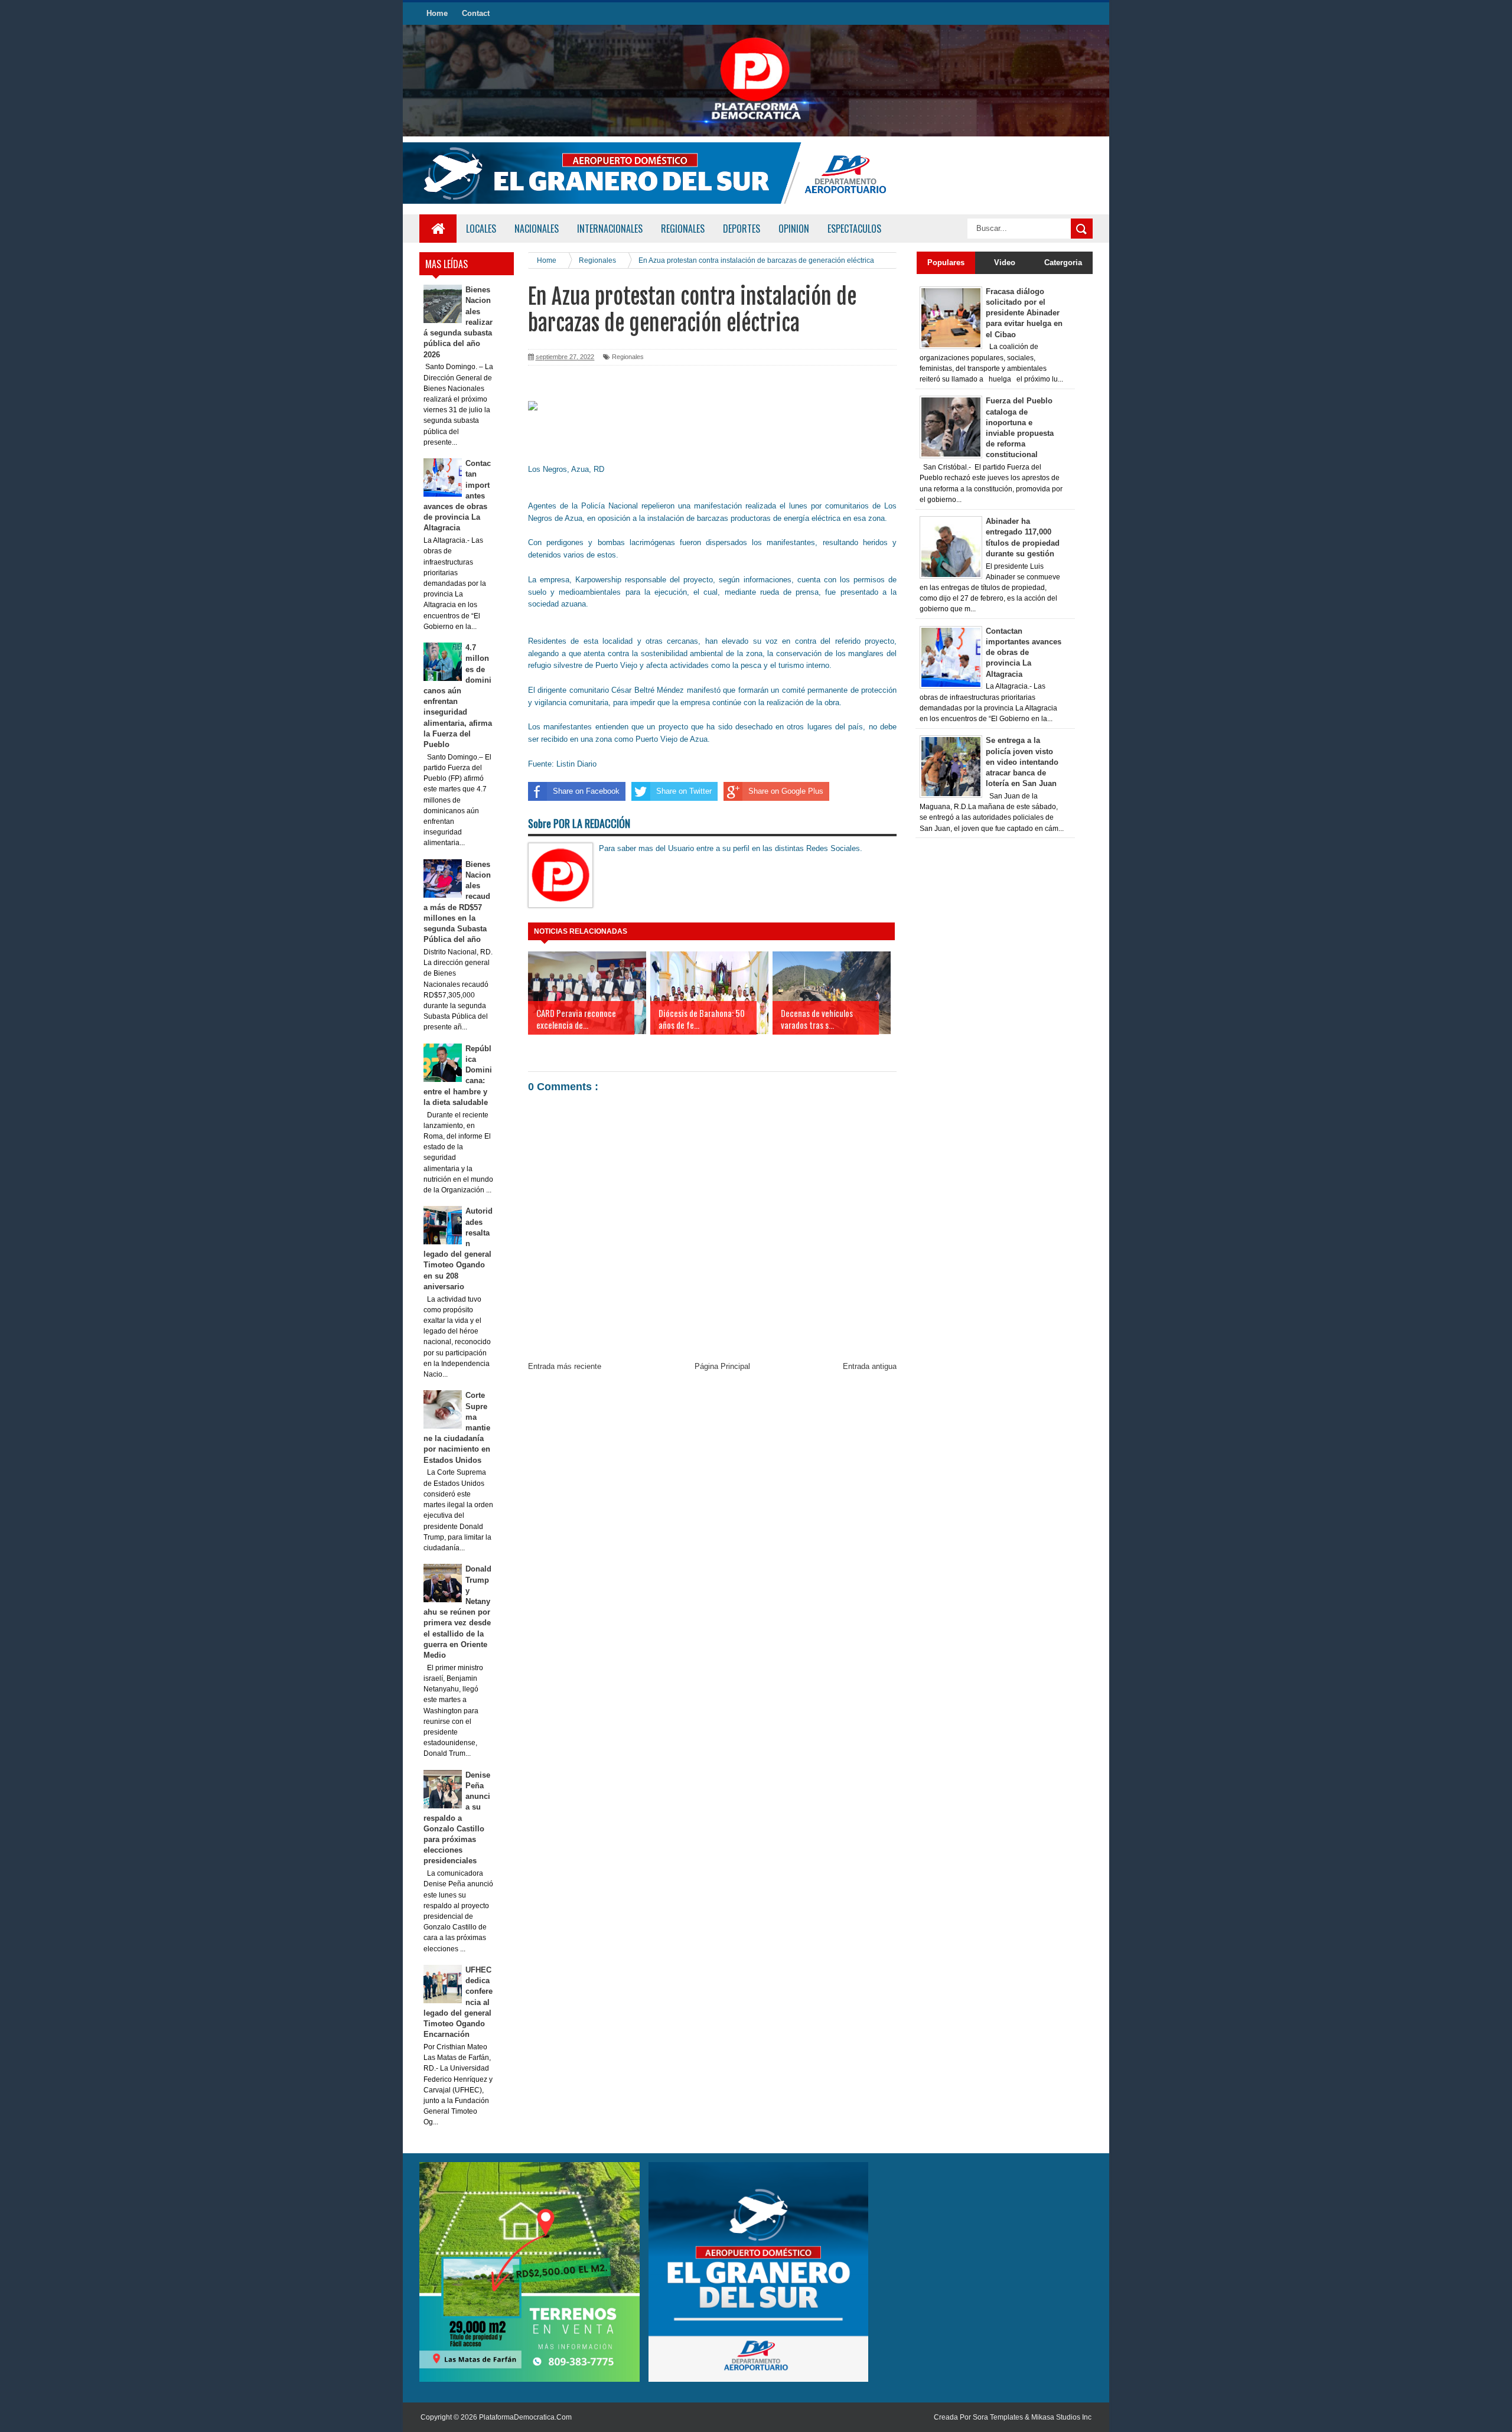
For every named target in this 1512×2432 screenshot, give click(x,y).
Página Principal (722, 1366)
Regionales (628, 357)
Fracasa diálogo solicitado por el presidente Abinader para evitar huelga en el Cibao (1024, 313)
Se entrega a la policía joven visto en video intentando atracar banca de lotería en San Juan (1022, 762)
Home (437, 13)
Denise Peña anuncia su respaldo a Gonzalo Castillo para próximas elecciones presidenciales (457, 1818)
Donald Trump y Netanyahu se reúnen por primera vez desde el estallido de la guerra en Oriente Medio (458, 1612)
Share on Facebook (586, 791)
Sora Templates (998, 2417)
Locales (481, 229)
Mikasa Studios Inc (1061, 2417)
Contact (476, 13)
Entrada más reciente (565, 1366)
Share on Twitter (684, 791)
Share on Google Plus (786, 791)
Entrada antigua (870, 1366)
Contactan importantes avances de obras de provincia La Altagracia (1024, 653)
